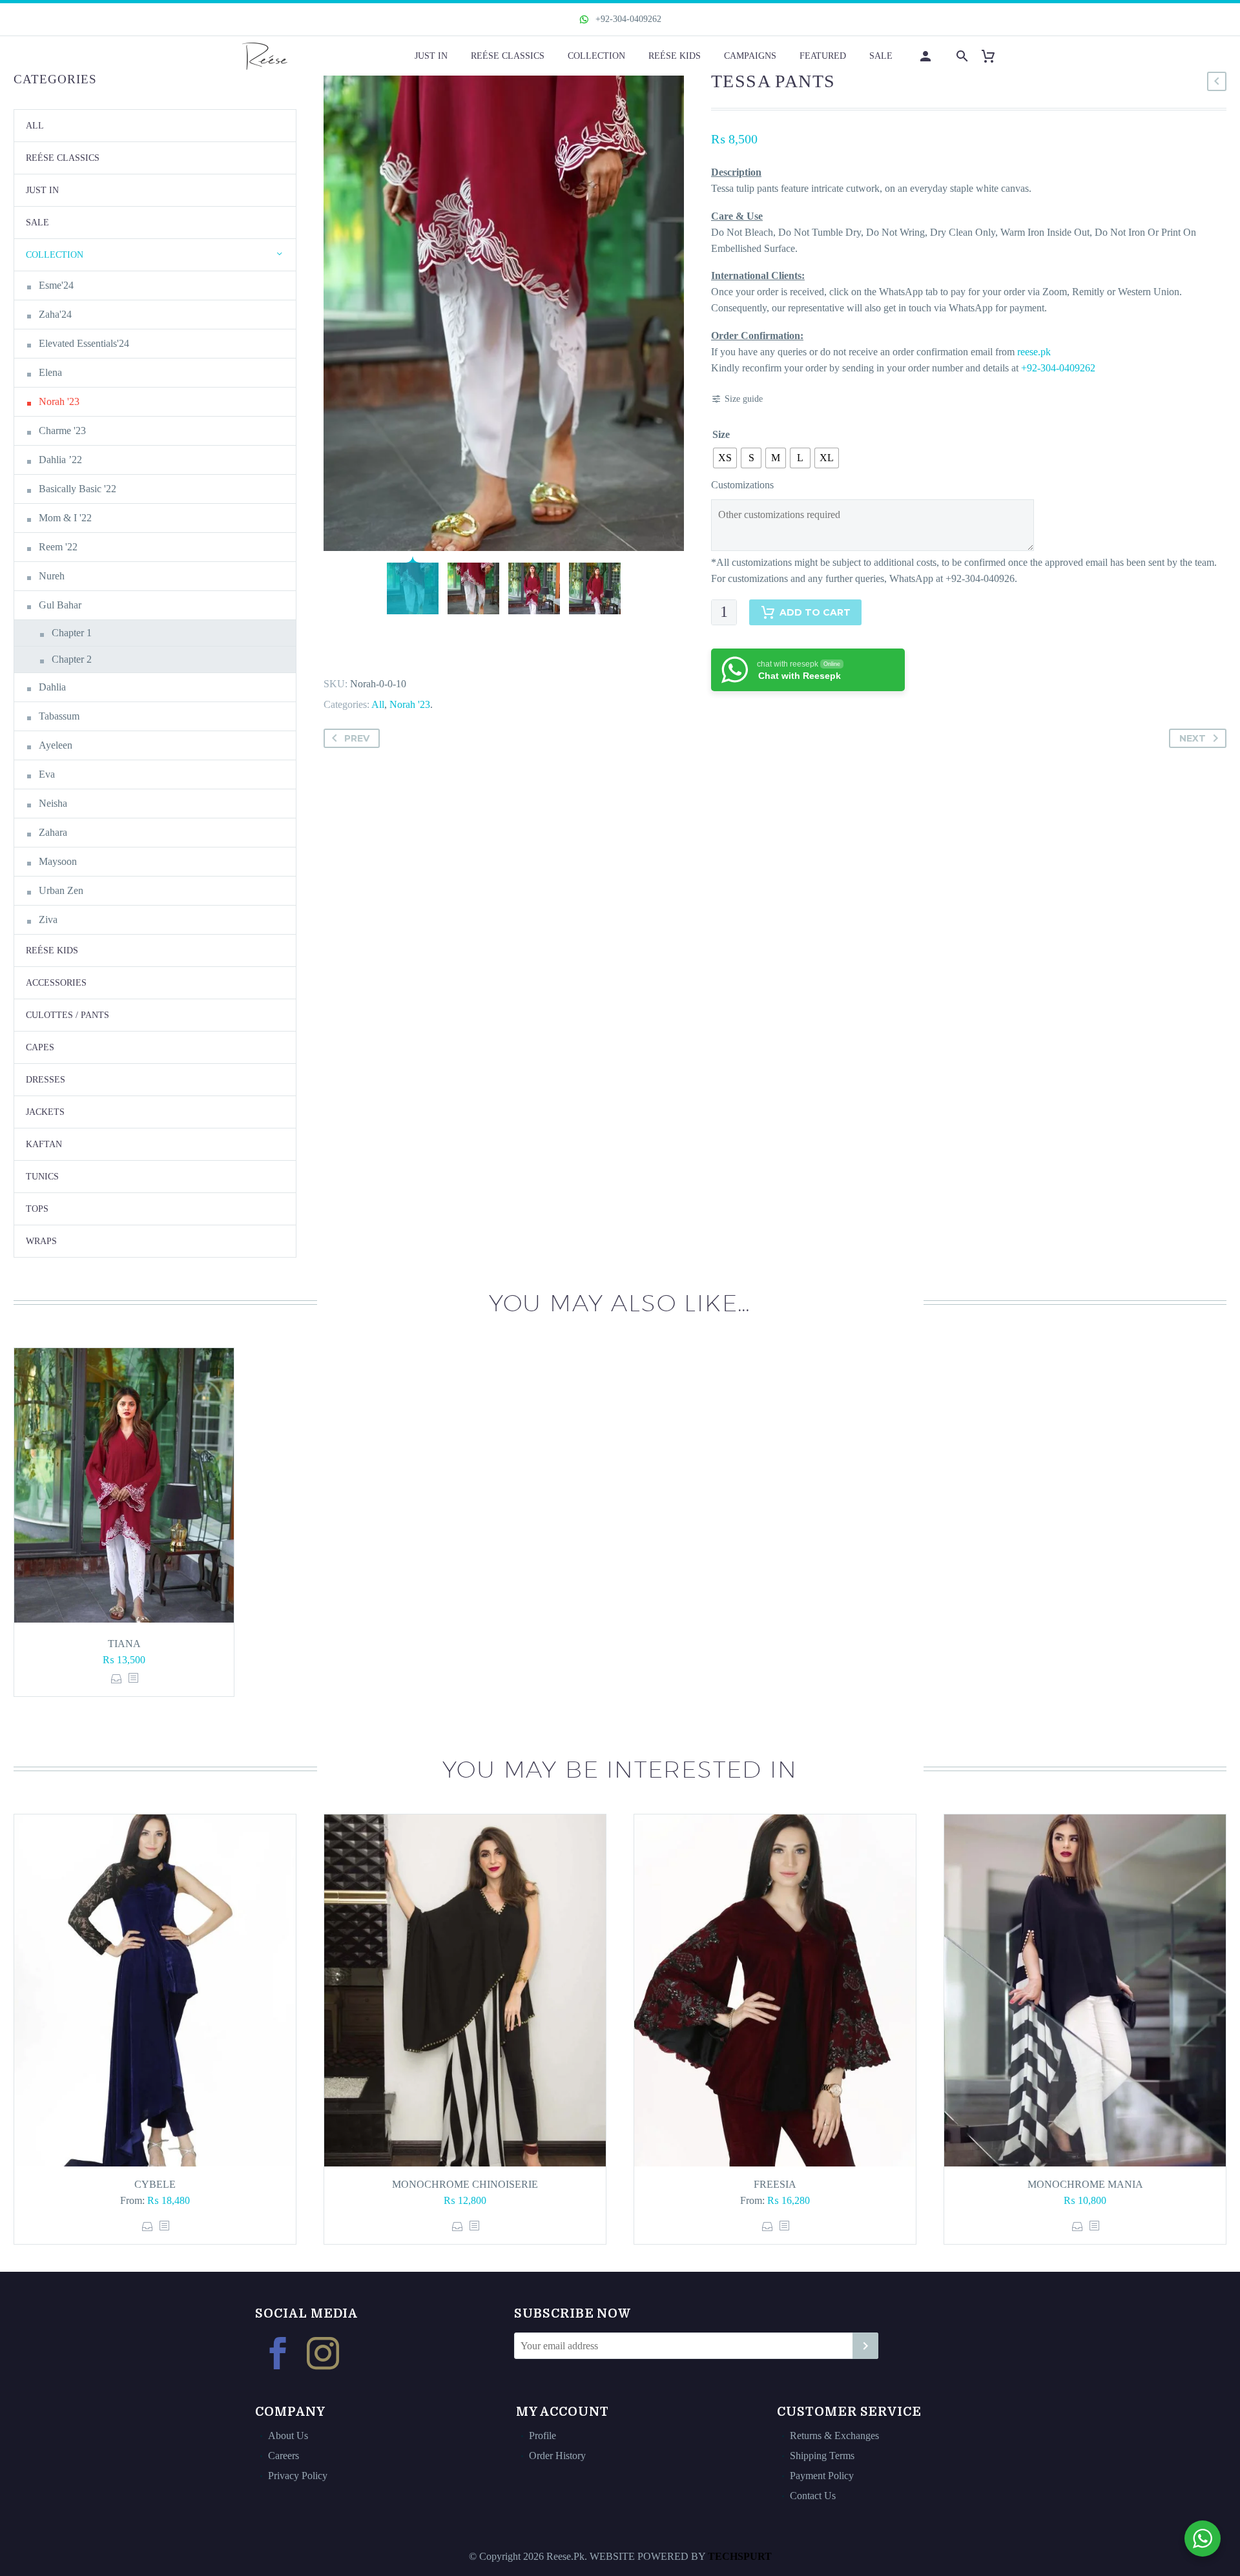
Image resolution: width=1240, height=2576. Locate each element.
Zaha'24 (55, 314)
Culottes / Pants (67, 1015)
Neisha (53, 803)
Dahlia (52, 687)
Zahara (53, 832)
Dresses (46, 1080)
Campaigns (750, 56)
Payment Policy (822, 2476)
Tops (37, 1209)
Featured (823, 56)
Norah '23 (410, 704)
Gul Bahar (60, 605)
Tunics (42, 1177)
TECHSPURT (740, 2556)
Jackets (45, 1112)
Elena (50, 372)
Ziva (48, 919)
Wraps (41, 1241)
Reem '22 (58, 547)
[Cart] (993, 56)
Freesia (775, 2184)
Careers (284, 2456)
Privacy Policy (298, 2476)
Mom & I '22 (65, 518)
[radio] (725, 458)
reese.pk (1034, 352)
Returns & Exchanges (834, 2436)
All (378, 704)
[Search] (961, 56)
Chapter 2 (72, 659)
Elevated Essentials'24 (84, 343)
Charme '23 (62, 431)
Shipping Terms (822, 2456)
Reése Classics (508, 56)
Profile (542, 2436)
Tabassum (59, 716)
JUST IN (42, 190)
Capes (40, 1047)
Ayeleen (56, 745)
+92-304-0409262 (627, 19)
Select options (117, 1678)
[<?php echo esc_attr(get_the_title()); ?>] (133, 1678)
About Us (288, 2436)
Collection (596, 56)
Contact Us (813, 2496)
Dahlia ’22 (60, 460)
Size (721, 434)
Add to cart (815, 612)
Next (1193, 738)
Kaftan (44, 1144)
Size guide (744, 399)
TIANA (124, 1644)
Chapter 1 (72, 633)
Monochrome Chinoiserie (465, 2184)
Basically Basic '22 (77, 489)
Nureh (52, 576)
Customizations (742, 485)
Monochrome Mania (1085, 2184)
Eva (47, 774)
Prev (357, 738)
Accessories (56, 983)
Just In (431, 56)
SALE (37, 223)
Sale (881, 56)
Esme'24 (56, 285)
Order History (557, 2456)
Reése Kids (675, 56)
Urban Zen (61, 890)
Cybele (155, 2184)
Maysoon (58, 861)
